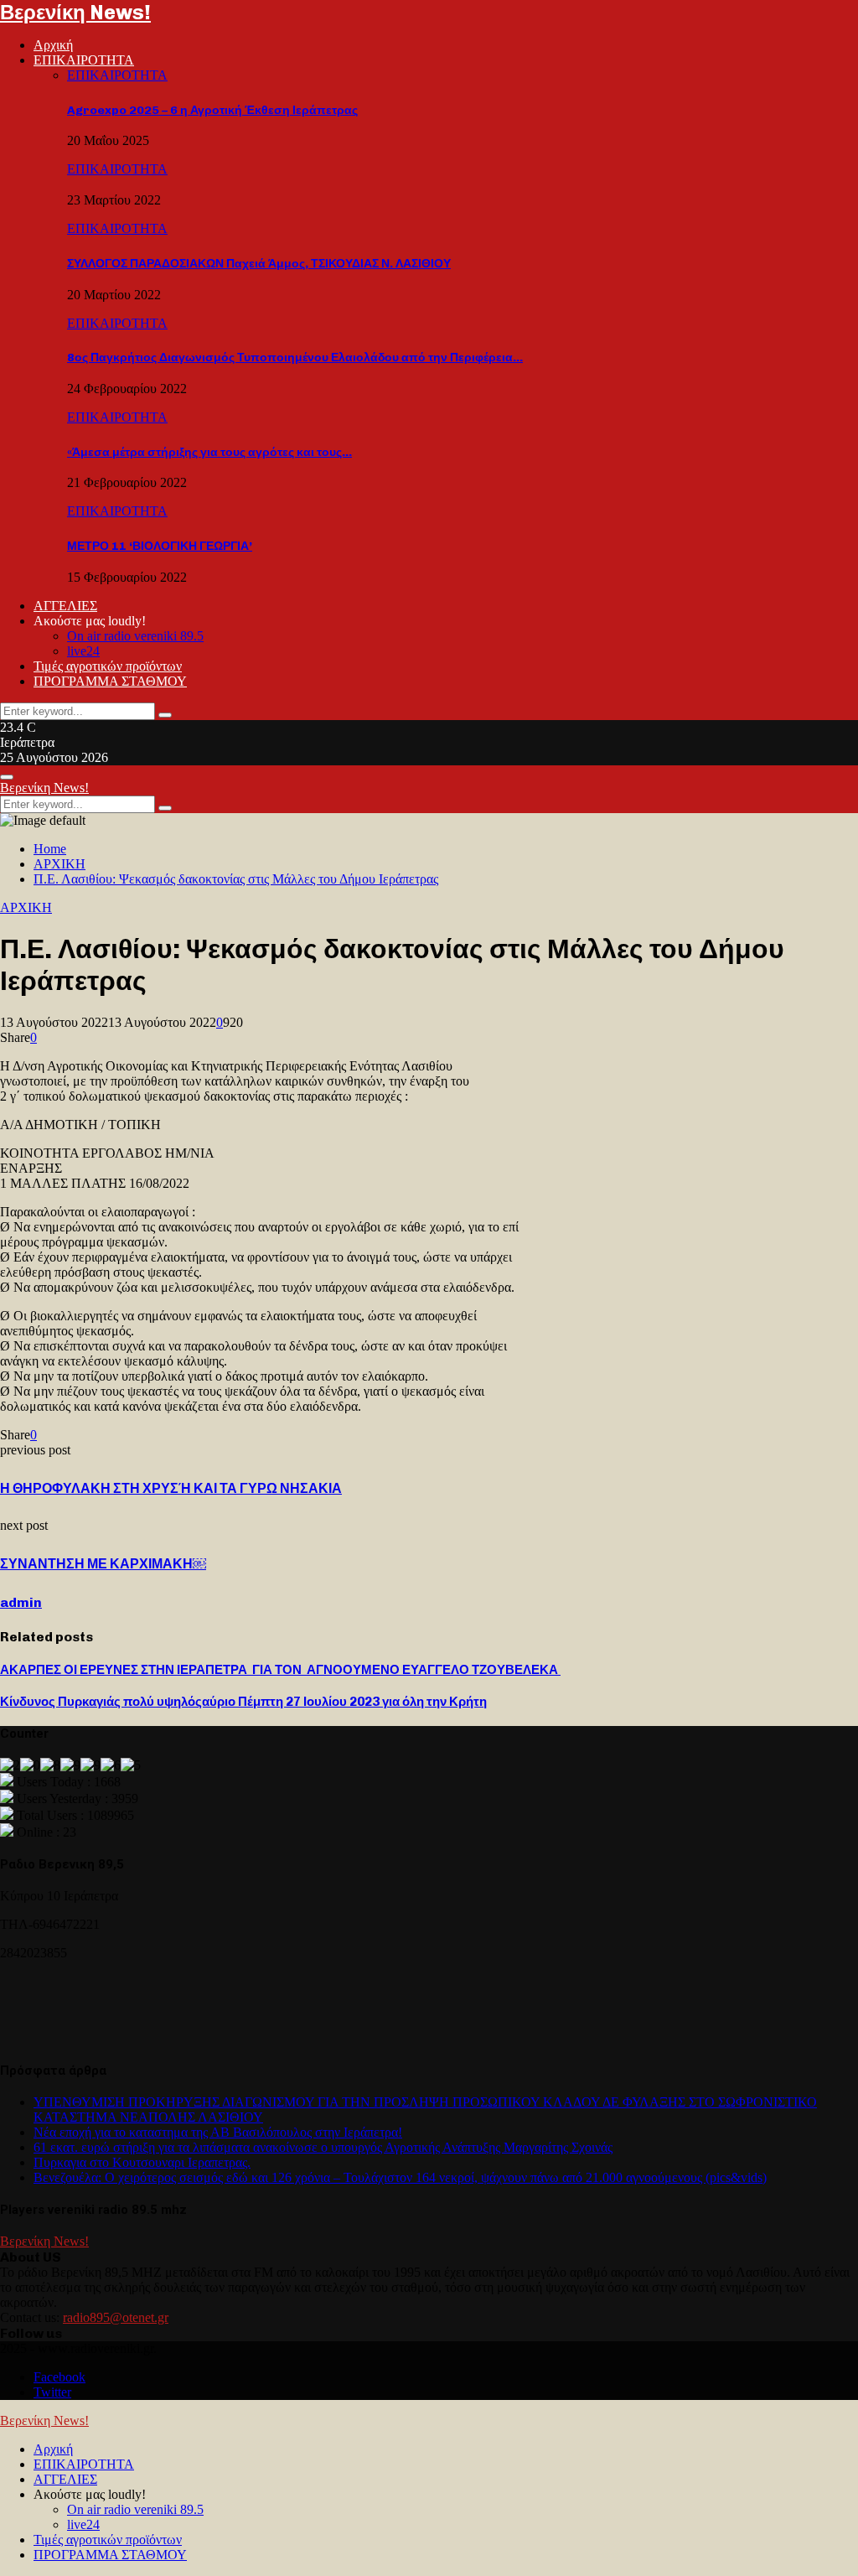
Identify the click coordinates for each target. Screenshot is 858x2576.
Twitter (52, 2392)
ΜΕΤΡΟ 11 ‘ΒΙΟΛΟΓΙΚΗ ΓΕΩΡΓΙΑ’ (160, 546)
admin (21, 1602)
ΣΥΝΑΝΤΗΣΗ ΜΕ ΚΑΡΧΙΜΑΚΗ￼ (103, 1564)
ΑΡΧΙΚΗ (26, 907)
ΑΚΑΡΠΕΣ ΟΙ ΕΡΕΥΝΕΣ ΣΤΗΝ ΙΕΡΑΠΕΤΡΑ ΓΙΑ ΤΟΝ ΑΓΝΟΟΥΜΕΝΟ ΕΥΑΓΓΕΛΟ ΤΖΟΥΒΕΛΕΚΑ (280, 1670)
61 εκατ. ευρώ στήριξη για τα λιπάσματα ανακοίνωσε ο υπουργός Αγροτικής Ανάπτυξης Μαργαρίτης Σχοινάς (323, 2147)
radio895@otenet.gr (116, 2317)
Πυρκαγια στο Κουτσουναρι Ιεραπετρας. (142, 2162)
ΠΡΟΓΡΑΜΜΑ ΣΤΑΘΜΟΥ (110, 681)
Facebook (59, 2377)
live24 (83, 651)
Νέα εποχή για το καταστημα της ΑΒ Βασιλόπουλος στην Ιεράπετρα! (218, 2132)
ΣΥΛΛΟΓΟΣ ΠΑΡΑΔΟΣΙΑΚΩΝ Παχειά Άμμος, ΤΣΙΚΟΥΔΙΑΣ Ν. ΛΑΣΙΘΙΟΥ (259, 264)
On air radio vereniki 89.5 (135, 636)
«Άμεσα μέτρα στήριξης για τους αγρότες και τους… (209, 452)
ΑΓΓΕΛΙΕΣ (65, 606)
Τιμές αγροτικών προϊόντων (108, 666)
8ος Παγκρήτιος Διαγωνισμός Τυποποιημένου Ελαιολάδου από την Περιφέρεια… (295, 358)
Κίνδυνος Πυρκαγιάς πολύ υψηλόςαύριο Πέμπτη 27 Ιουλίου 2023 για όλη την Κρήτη (243, 1702)
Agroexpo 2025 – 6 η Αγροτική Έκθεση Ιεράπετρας (212, 110)
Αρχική (53, 45)
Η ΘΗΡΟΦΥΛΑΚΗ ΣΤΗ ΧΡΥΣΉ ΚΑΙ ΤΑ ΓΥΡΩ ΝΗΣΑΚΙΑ (171, 1488)
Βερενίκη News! (75, 12)
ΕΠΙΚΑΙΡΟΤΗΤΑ (84, 60)
